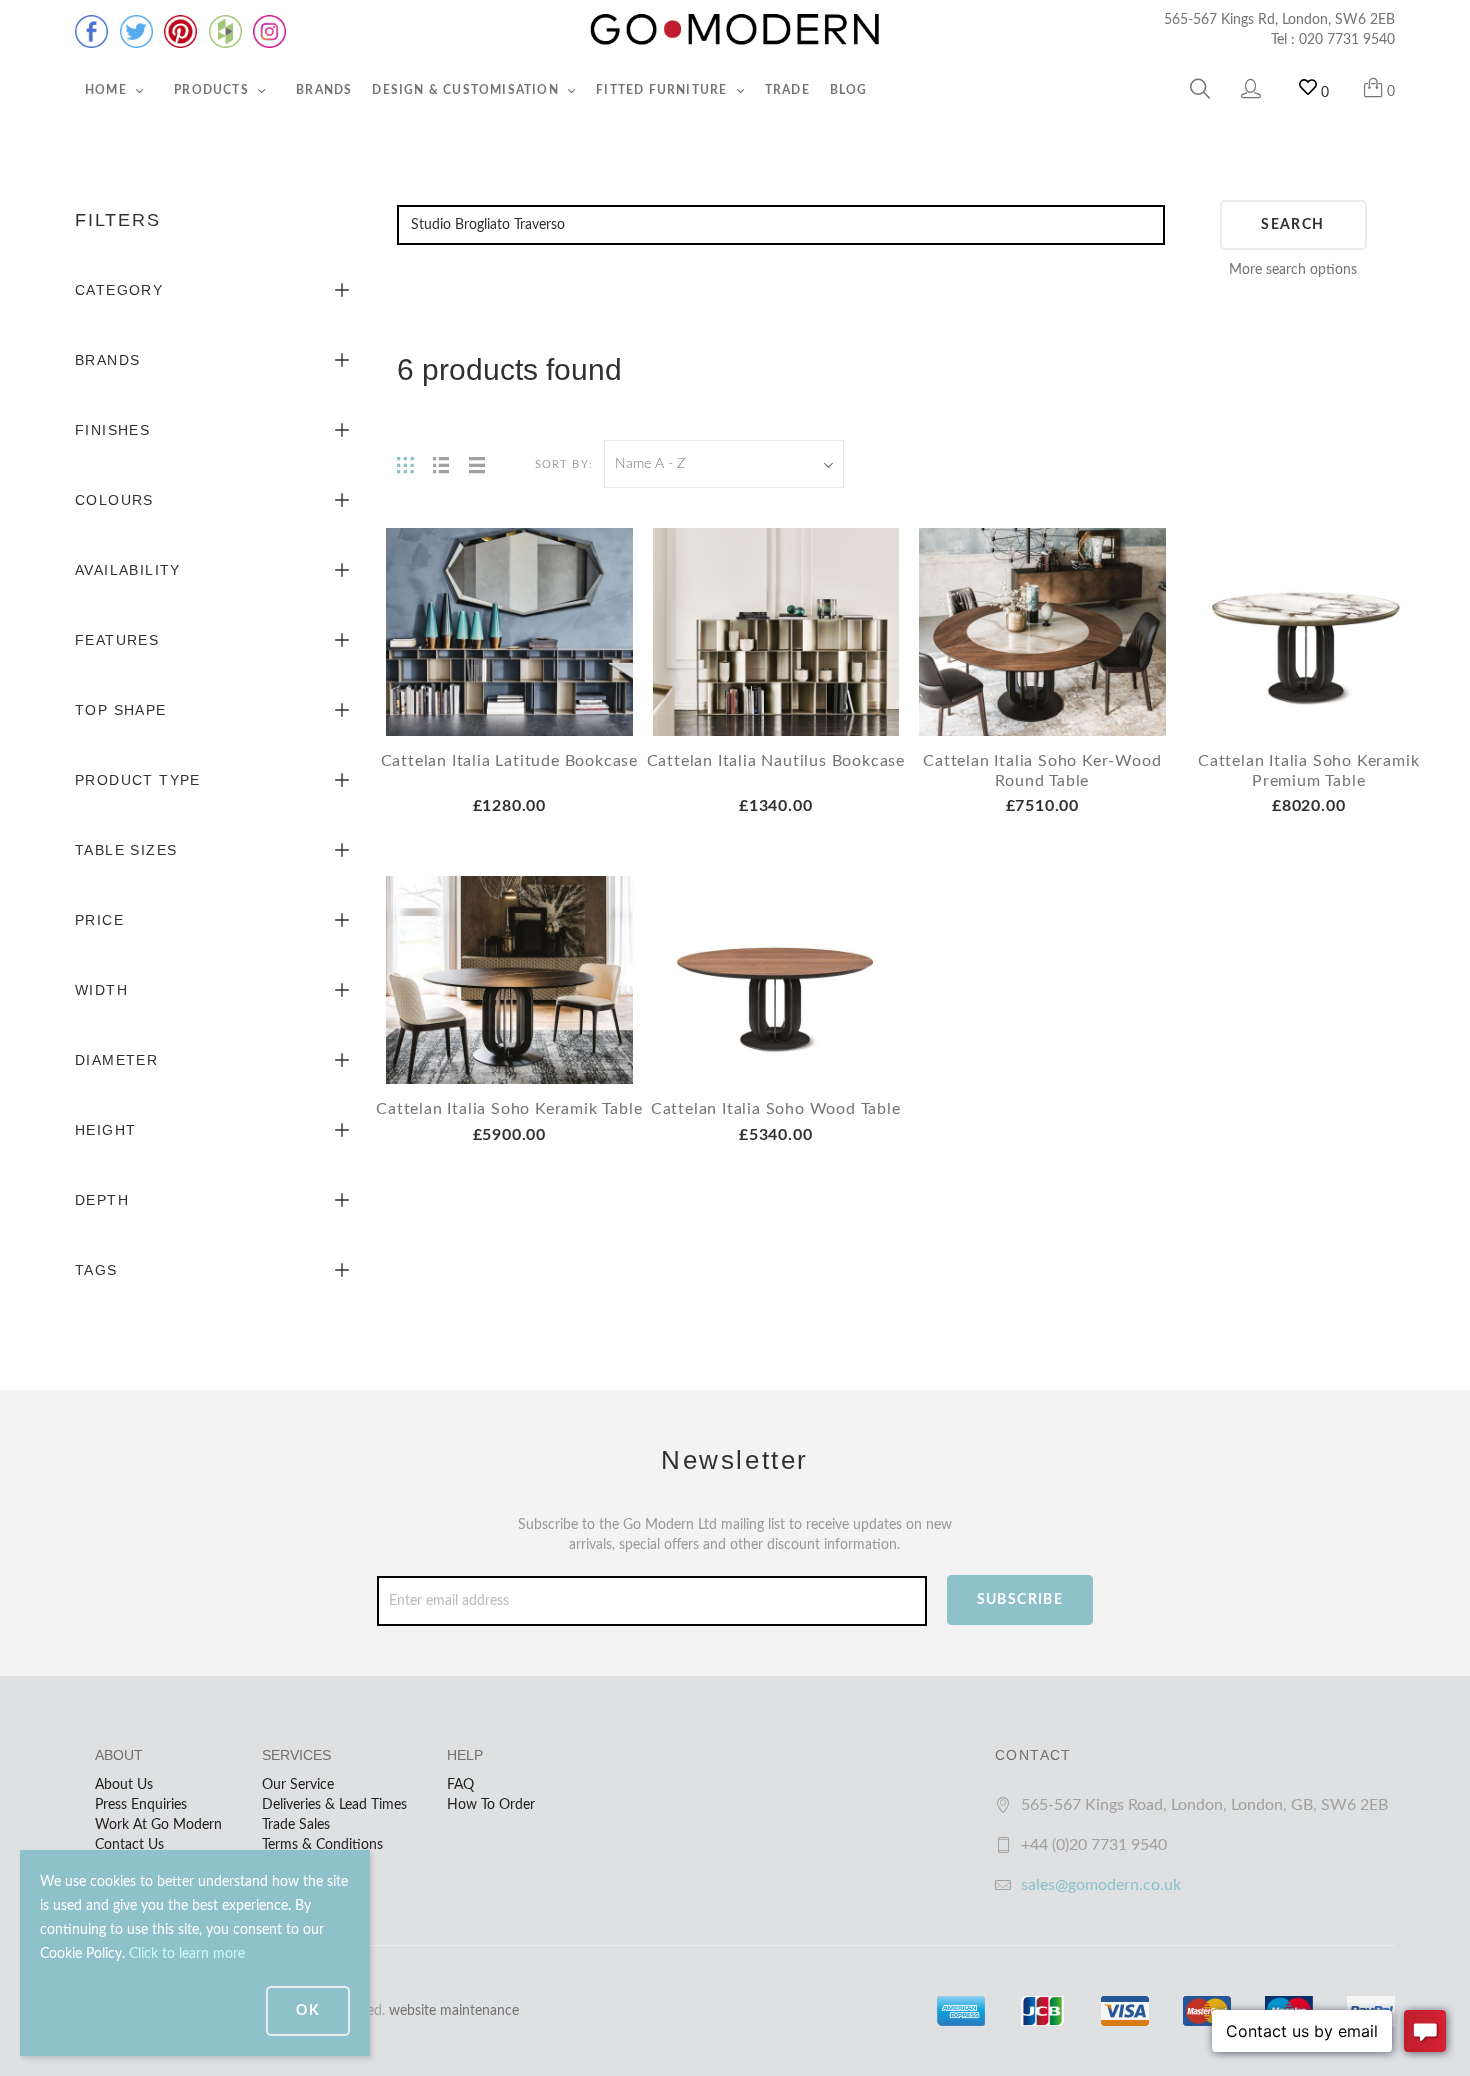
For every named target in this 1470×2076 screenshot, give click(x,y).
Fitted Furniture (663, 90)
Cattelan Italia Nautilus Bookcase (776, 761)
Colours (114, 500)
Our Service (298, 1785)
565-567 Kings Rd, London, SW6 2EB (1279, 20)
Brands (324, 90)
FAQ (460, 1785)
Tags (96, 1270)
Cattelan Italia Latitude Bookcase (509, 761)
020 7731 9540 (1347, 40)
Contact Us (129, 1845)
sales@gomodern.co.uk (1101, 1885)
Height (105, 1130)
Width (101, 990)
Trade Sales (296, 1825)
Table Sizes (126, 850)
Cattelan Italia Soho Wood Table (776, 1109)
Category (119, 290)
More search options (1293, 270)
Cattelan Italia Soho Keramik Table (509, 1109)
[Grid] (405, 464)
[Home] (735, 30)
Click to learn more (187, 1954)
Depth (102, 1200)
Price (99, 920)
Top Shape (121, 710)
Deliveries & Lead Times (334, 1805)
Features (117, 640)
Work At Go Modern (158, 1825)
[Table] (477, 464)
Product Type (138, 780)
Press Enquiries (141, 1805)
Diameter (116, 1060)
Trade (787, 90)
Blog (849, 90)
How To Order (491, 1805)
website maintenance (454, 2011)
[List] (441, 464)
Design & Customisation (467, 90)
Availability (128, 570)
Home (108, 90)
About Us (124, 1785)
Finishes (112, 430)
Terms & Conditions (322, 1845)
